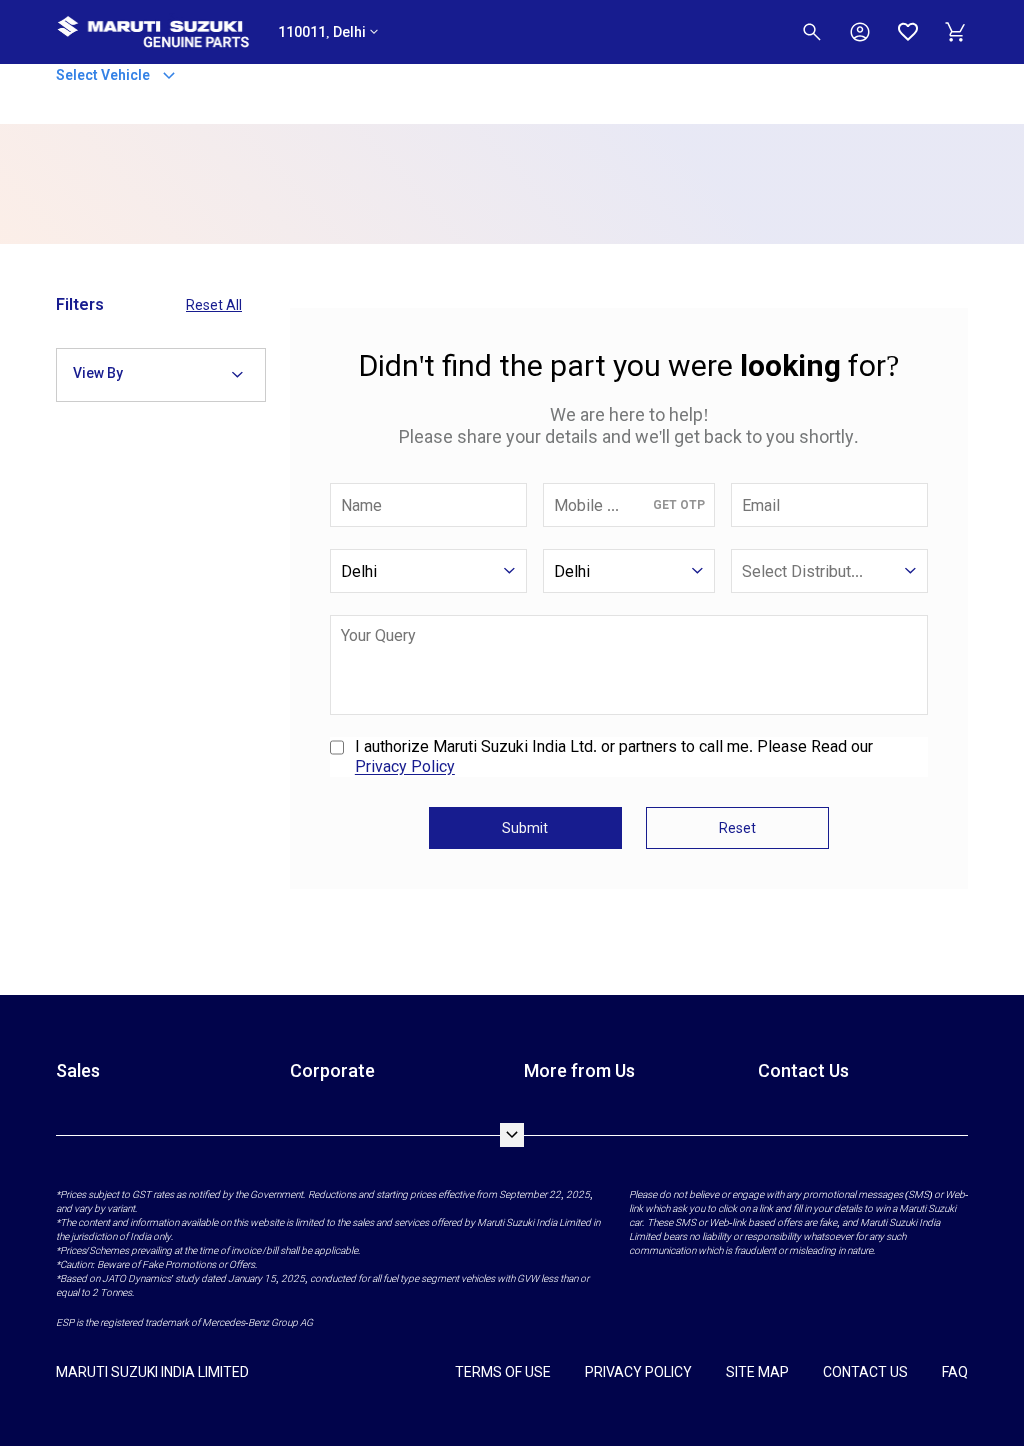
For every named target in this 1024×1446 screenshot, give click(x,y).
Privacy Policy (405, 766)
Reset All (214, 305)
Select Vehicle (104, 74)
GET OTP (679, 505)
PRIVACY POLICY (638, 1372)
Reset (737, 828)
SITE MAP (757, 1372)
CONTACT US (865, 1372)
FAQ (955, 1372)
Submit (525, 828)
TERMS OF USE (503, 1372)
